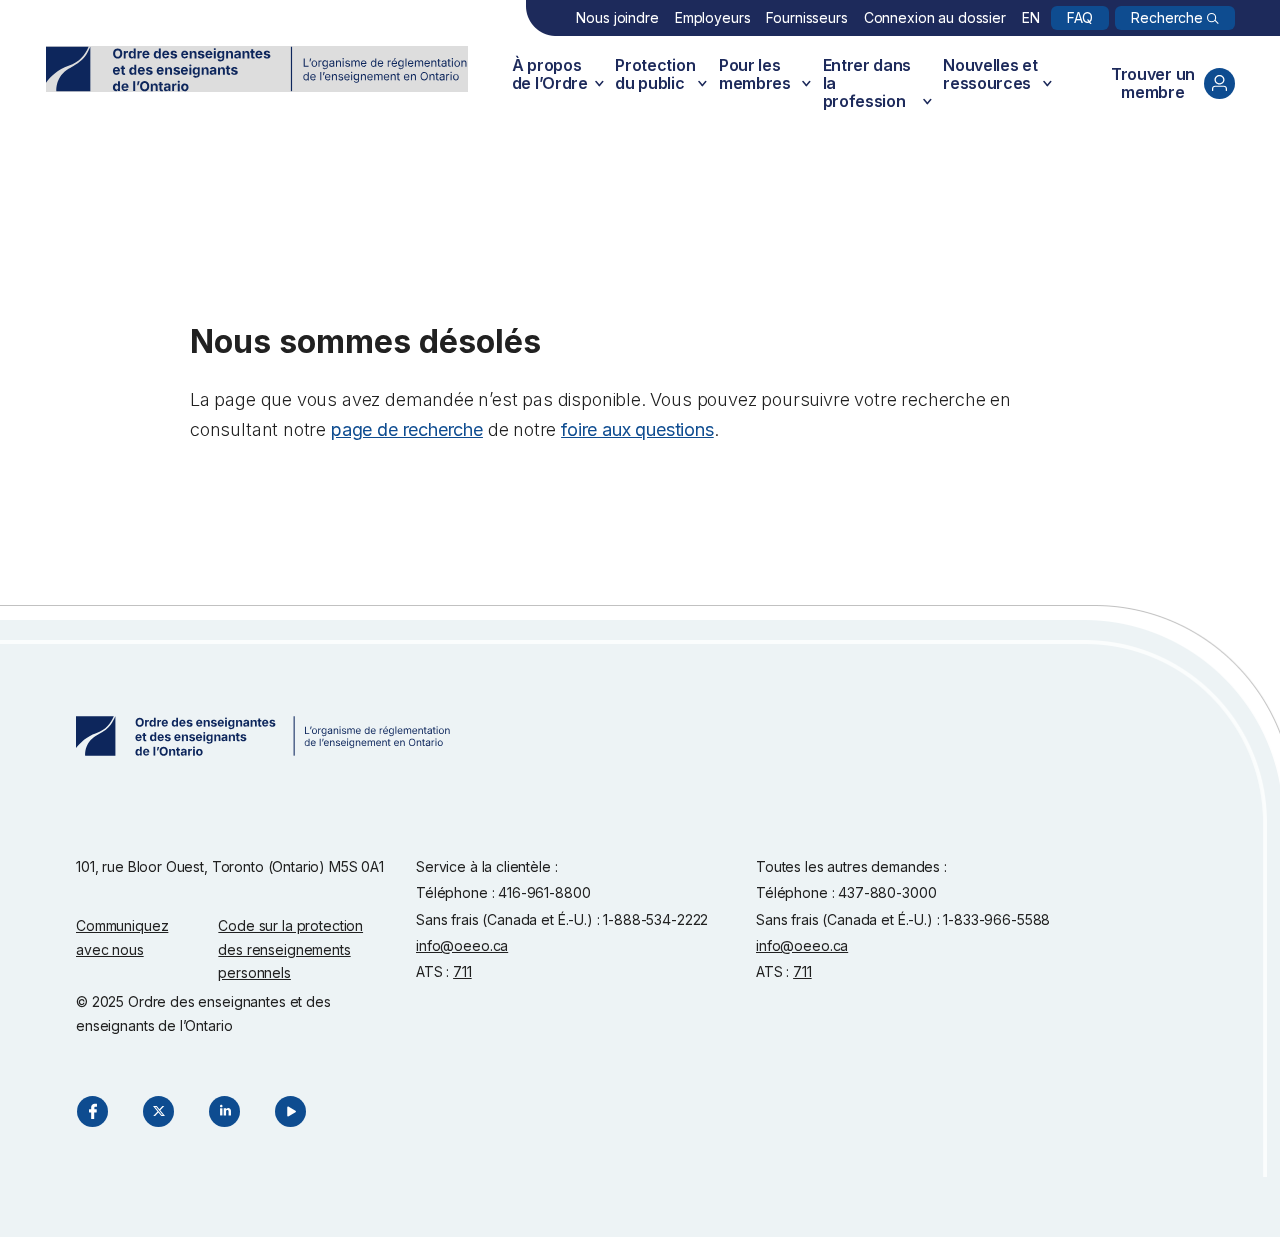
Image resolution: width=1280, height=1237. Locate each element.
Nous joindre (617, 17)
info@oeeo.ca (462, 945)
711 (462, 971)
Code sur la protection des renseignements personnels (290, 949)
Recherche (1167, 17)
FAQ (1080, 17)
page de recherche (407, 429)
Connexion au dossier (935, 17)
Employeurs (713, 17)
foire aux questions (637, 429)
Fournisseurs (806, 17)
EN (1031, 17)
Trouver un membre (1153, 83)
